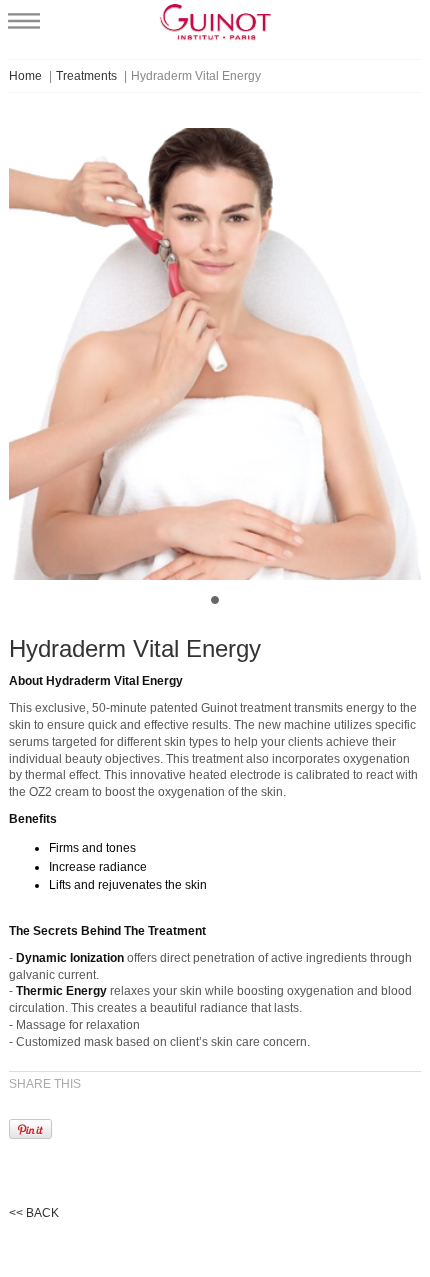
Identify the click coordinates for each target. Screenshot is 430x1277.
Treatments (86, 76)
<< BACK (34, 1213)
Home (25, 76)
